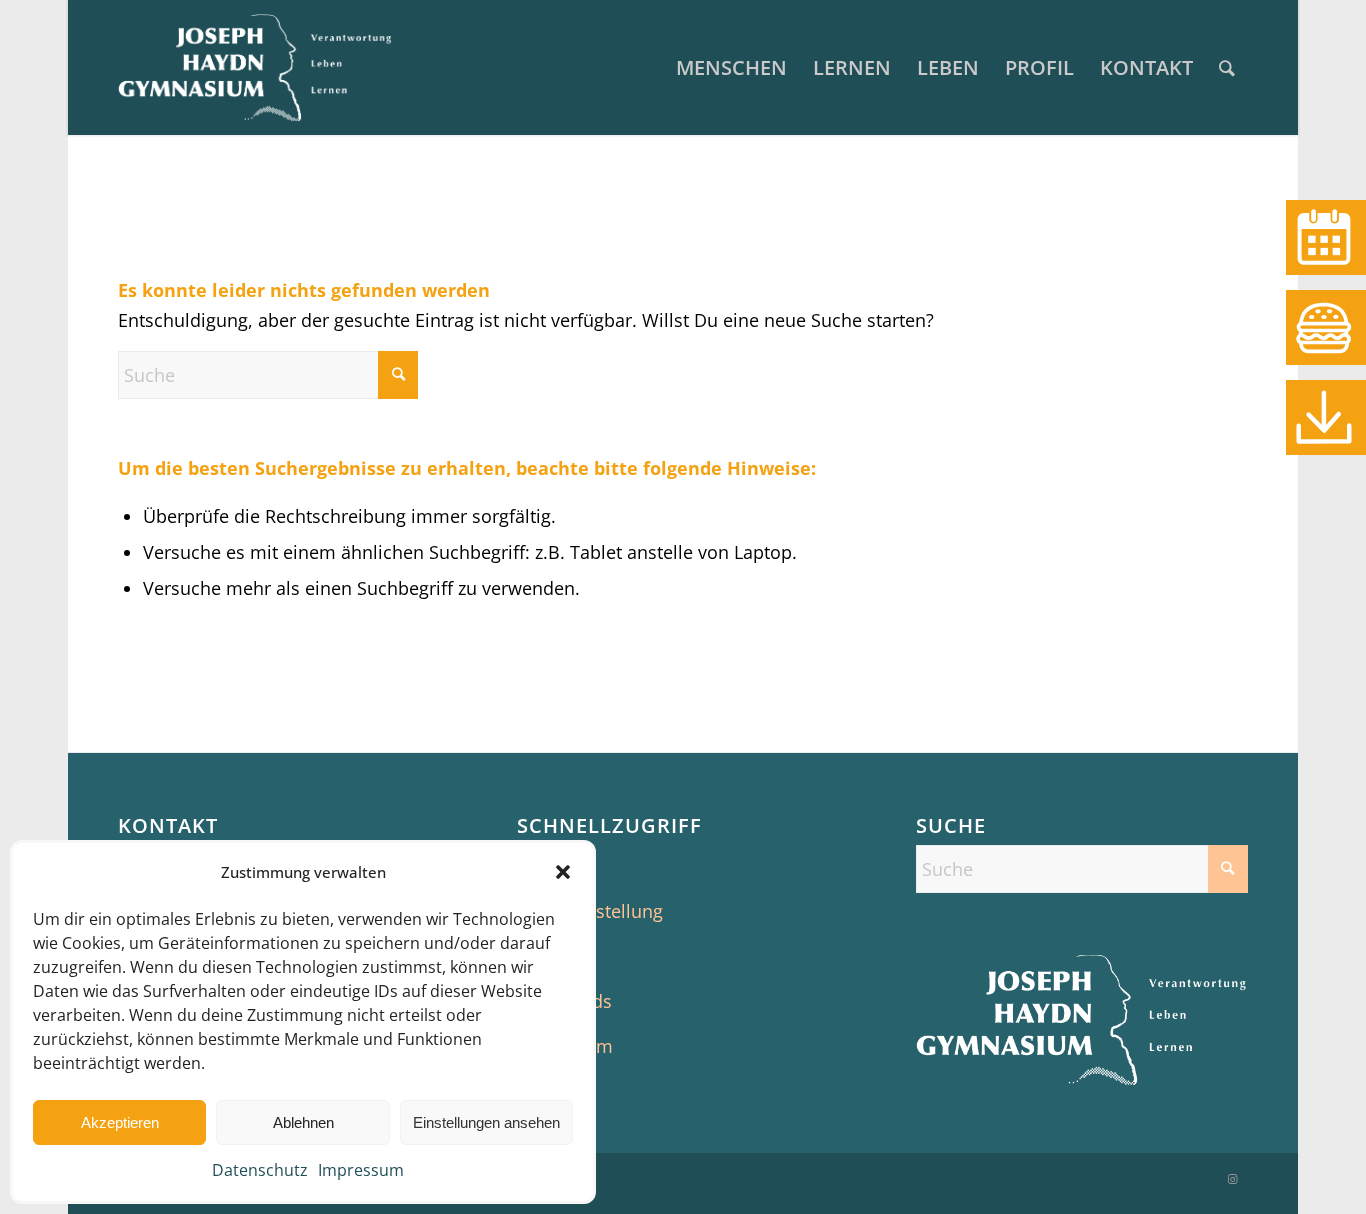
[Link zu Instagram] (1233, 1179)
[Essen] (1326, 327)
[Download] (1326, 417)
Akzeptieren (120, 1122)
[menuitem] (731, 67)
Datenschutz (260, 1170)
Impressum (361, 1170)
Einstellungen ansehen (486, 1122)
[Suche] (1227, 67)
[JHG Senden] (255, 67)
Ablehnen (303, 1122)
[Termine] (1326, 237)
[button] (563, 872)
